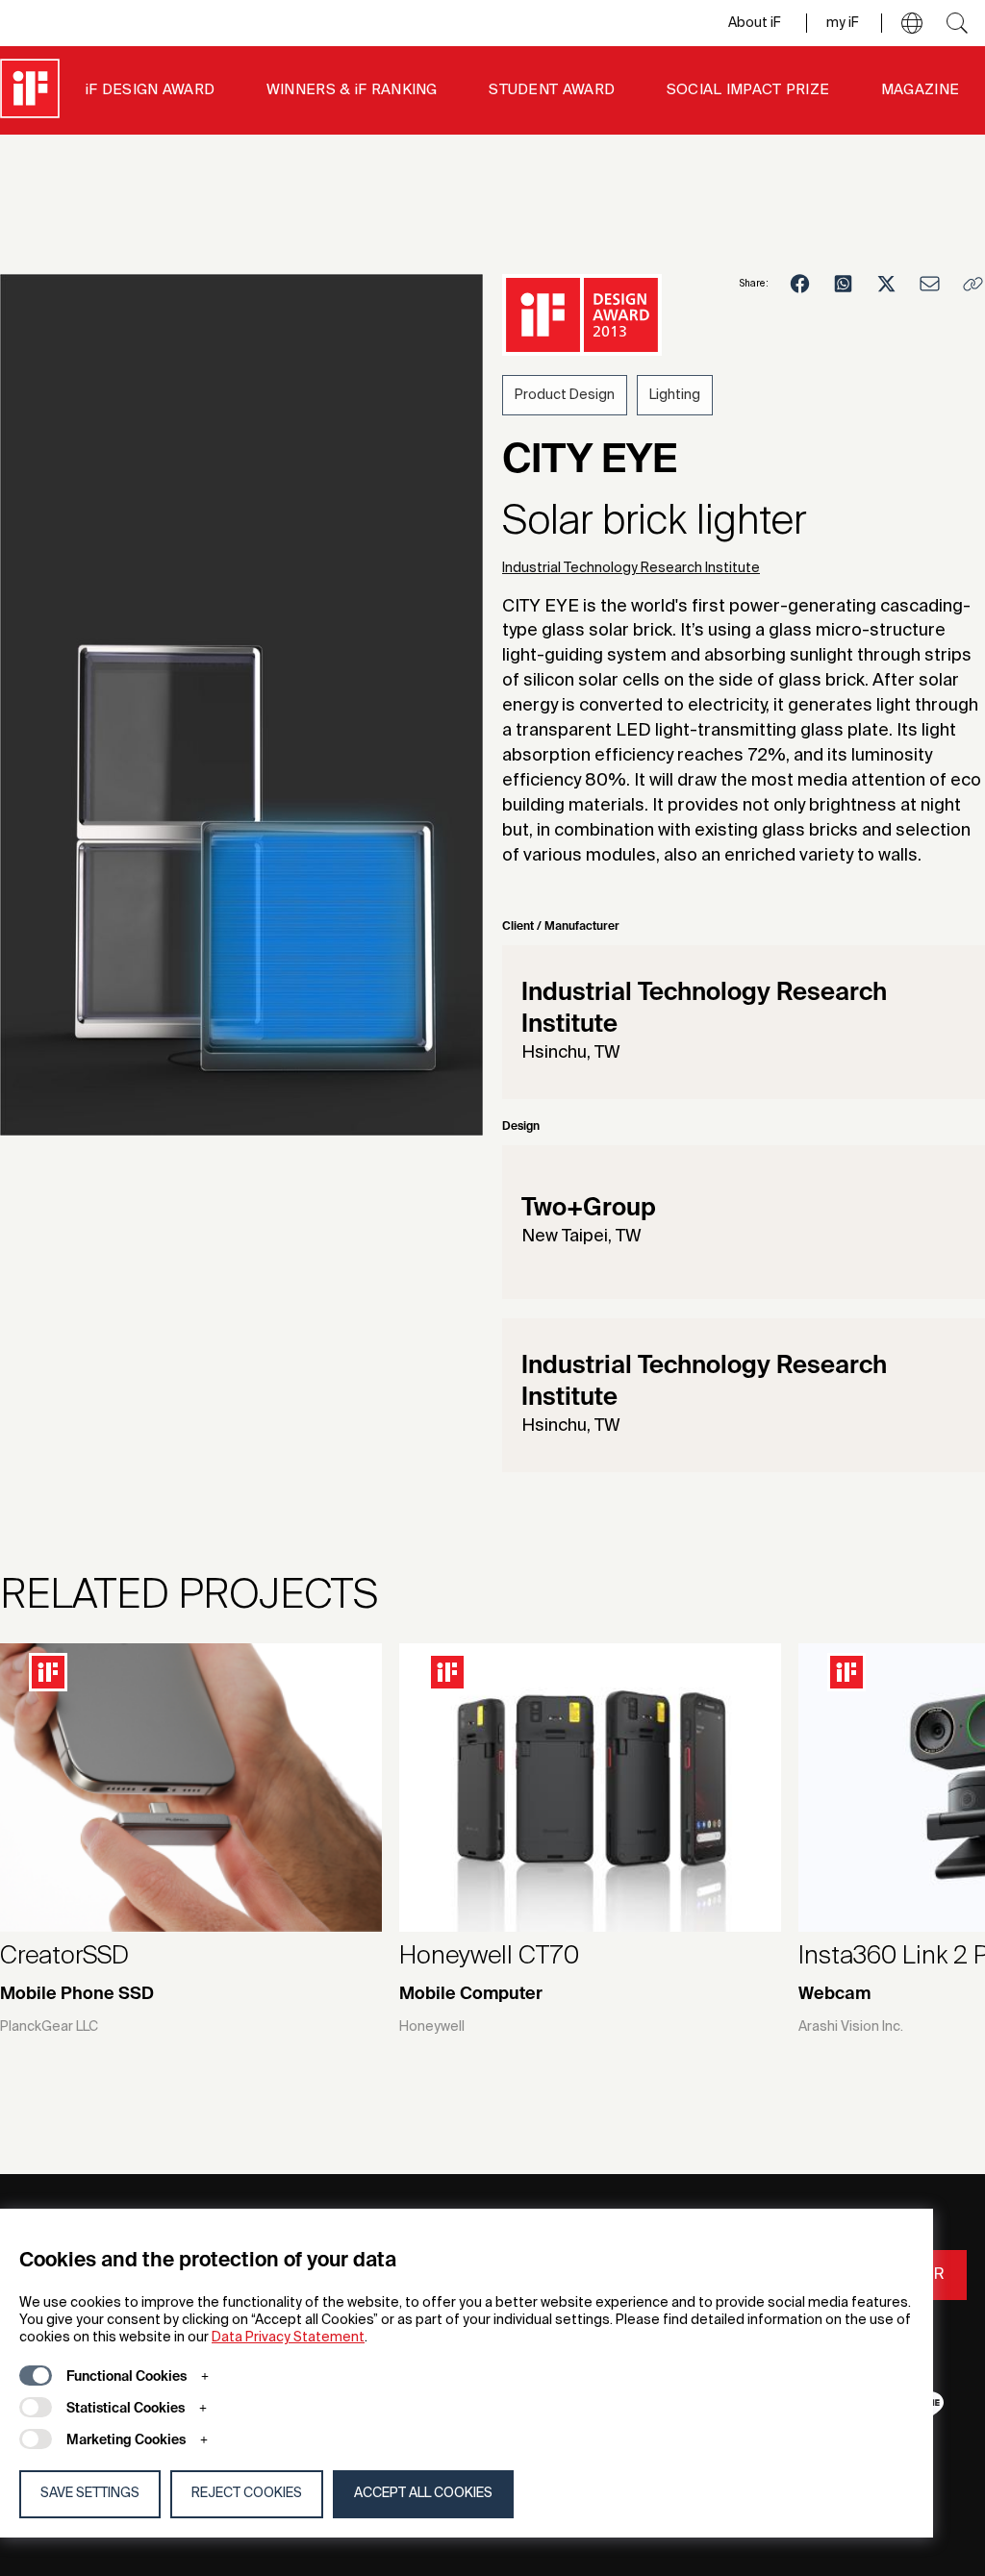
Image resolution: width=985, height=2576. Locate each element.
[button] (912, 23)
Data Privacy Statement (288, 2338)
